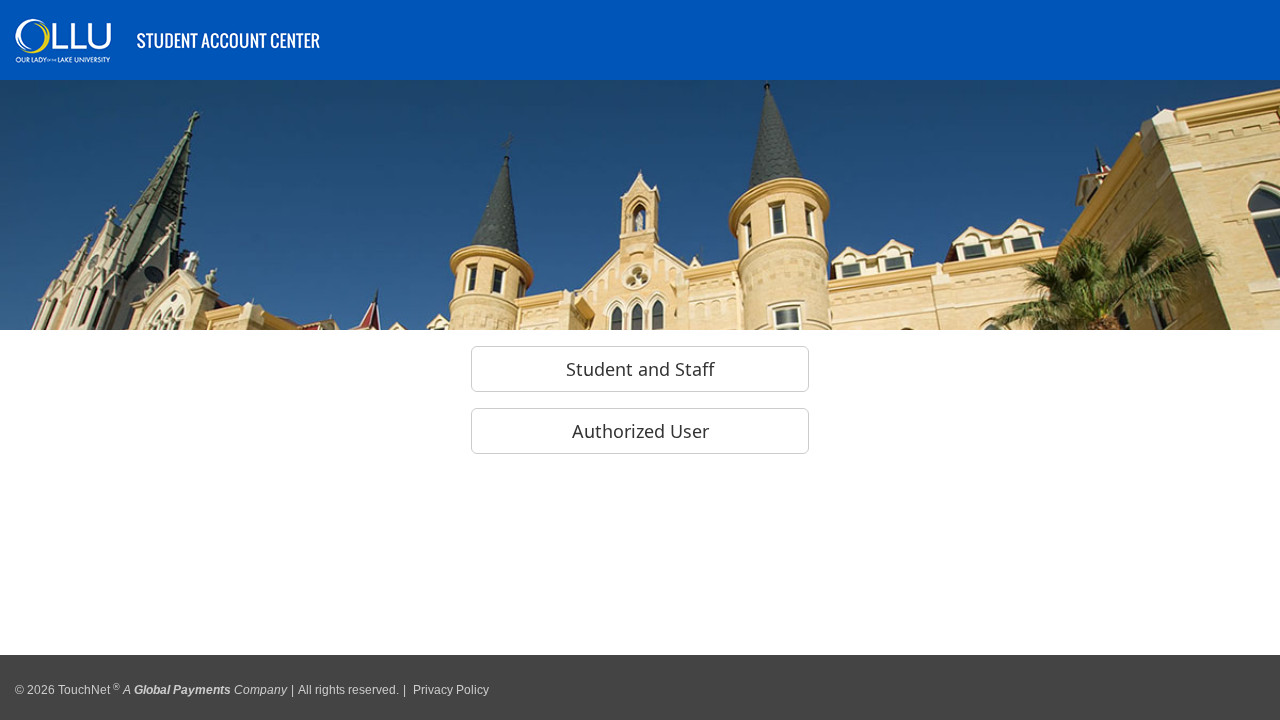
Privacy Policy (451, 683)
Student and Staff (640, 369)
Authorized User (640, 431)
